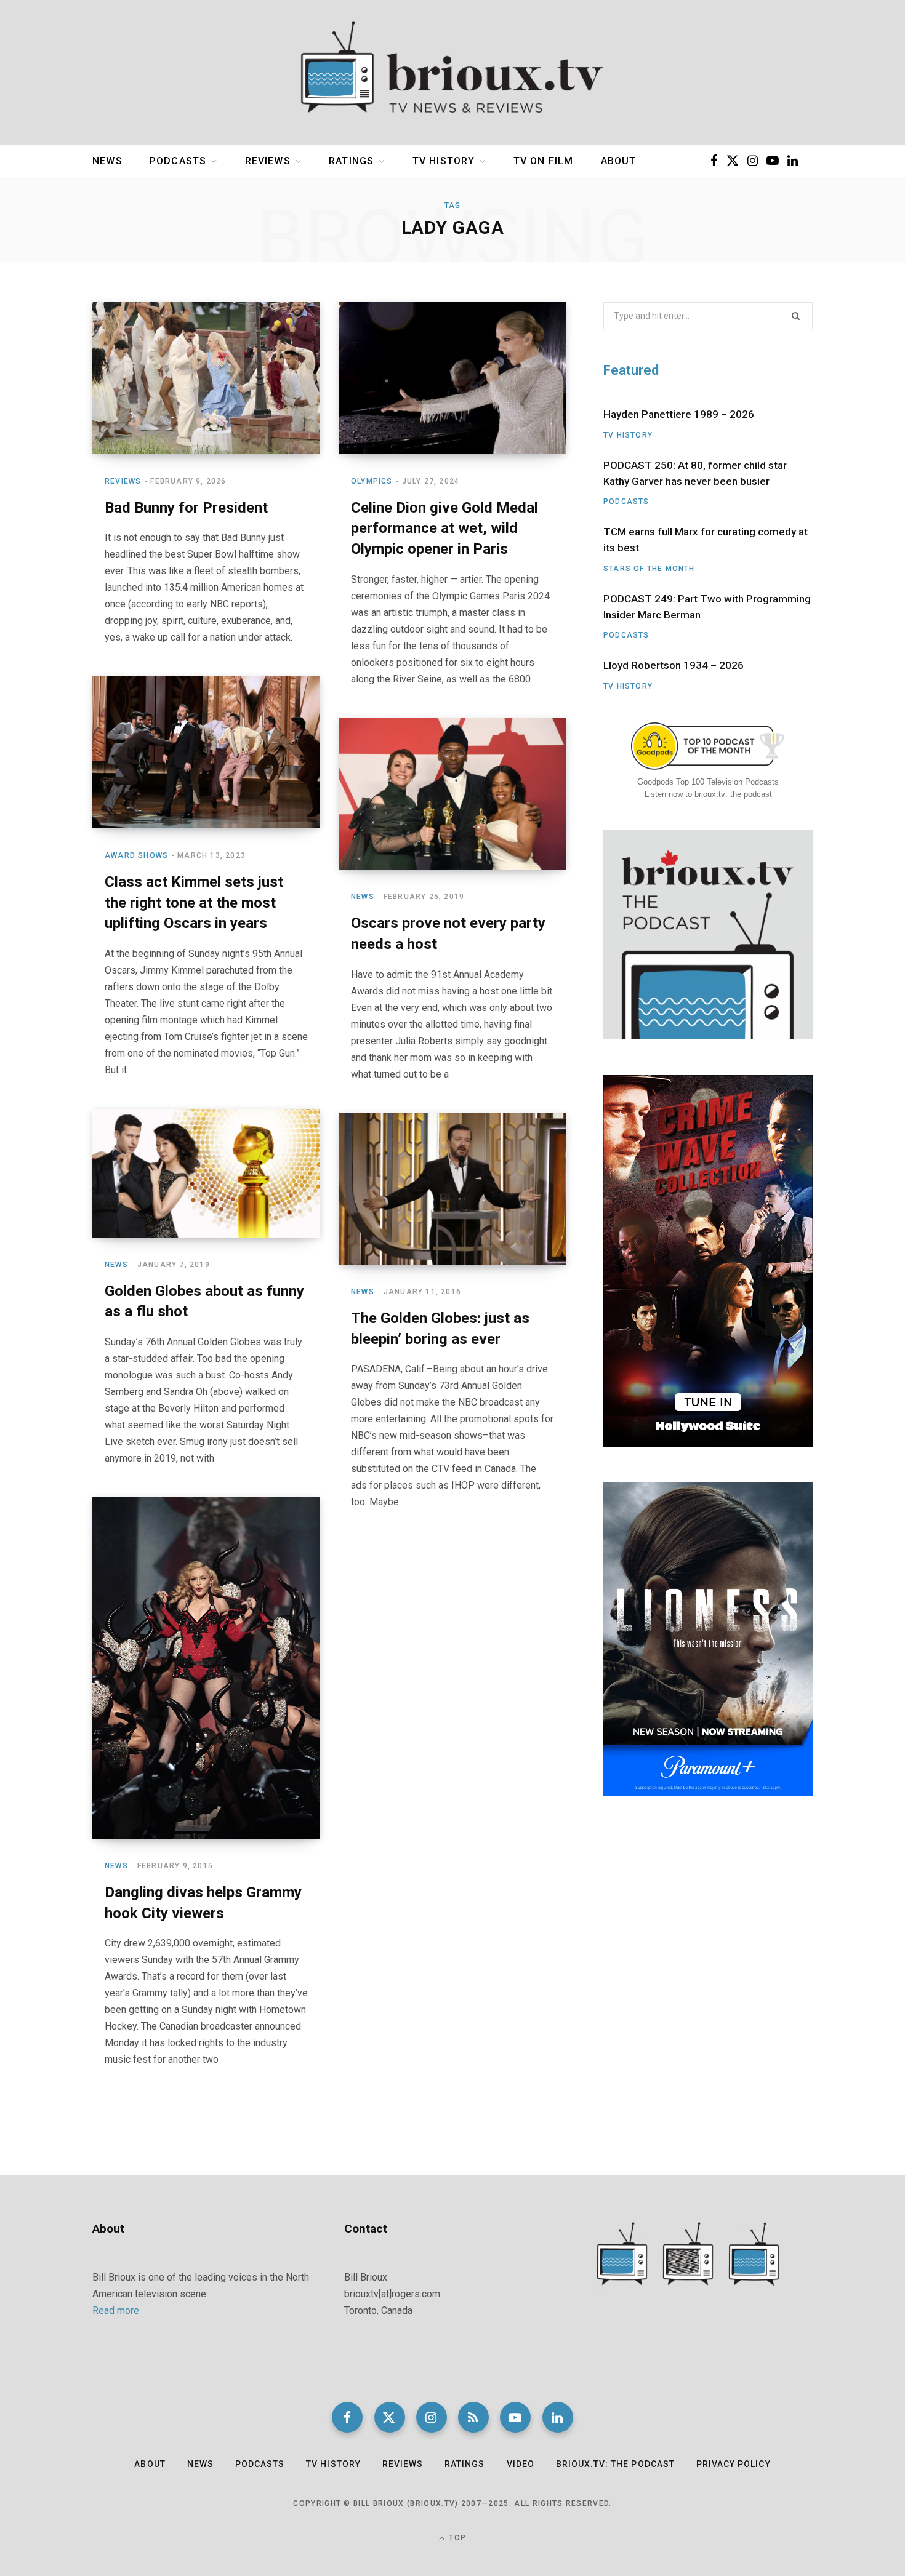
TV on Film (544, 161)
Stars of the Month (649, 569)
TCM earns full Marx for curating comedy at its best (706, 540)
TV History (444, 161)
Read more (116, 2310)
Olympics (372, 481)
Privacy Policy (734, 2464)
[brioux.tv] (452, 73)
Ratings (351, 161)
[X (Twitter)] (390, 2417)
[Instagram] (432, 2417)
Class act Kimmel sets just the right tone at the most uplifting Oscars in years (194, 902)
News (107, 161)
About (619, 161)
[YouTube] (515, 2417)
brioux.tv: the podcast (615, 2464)
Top (456, 2538)
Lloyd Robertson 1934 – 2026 (674, 665)
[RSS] (473, 2417)
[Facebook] (347, 2417)
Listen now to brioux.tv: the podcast (708, 794)
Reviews (268, 161)
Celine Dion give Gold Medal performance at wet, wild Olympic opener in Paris (444, 528)
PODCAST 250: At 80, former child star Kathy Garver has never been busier (695, 473)
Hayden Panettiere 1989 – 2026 (679, 414)
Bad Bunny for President (186, 508)
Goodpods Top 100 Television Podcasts (708, 782)
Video (521, 2464)
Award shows (136, 855)
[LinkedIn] (558, 2417)
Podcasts (178, 161)
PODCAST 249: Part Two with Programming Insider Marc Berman (707, 607)
